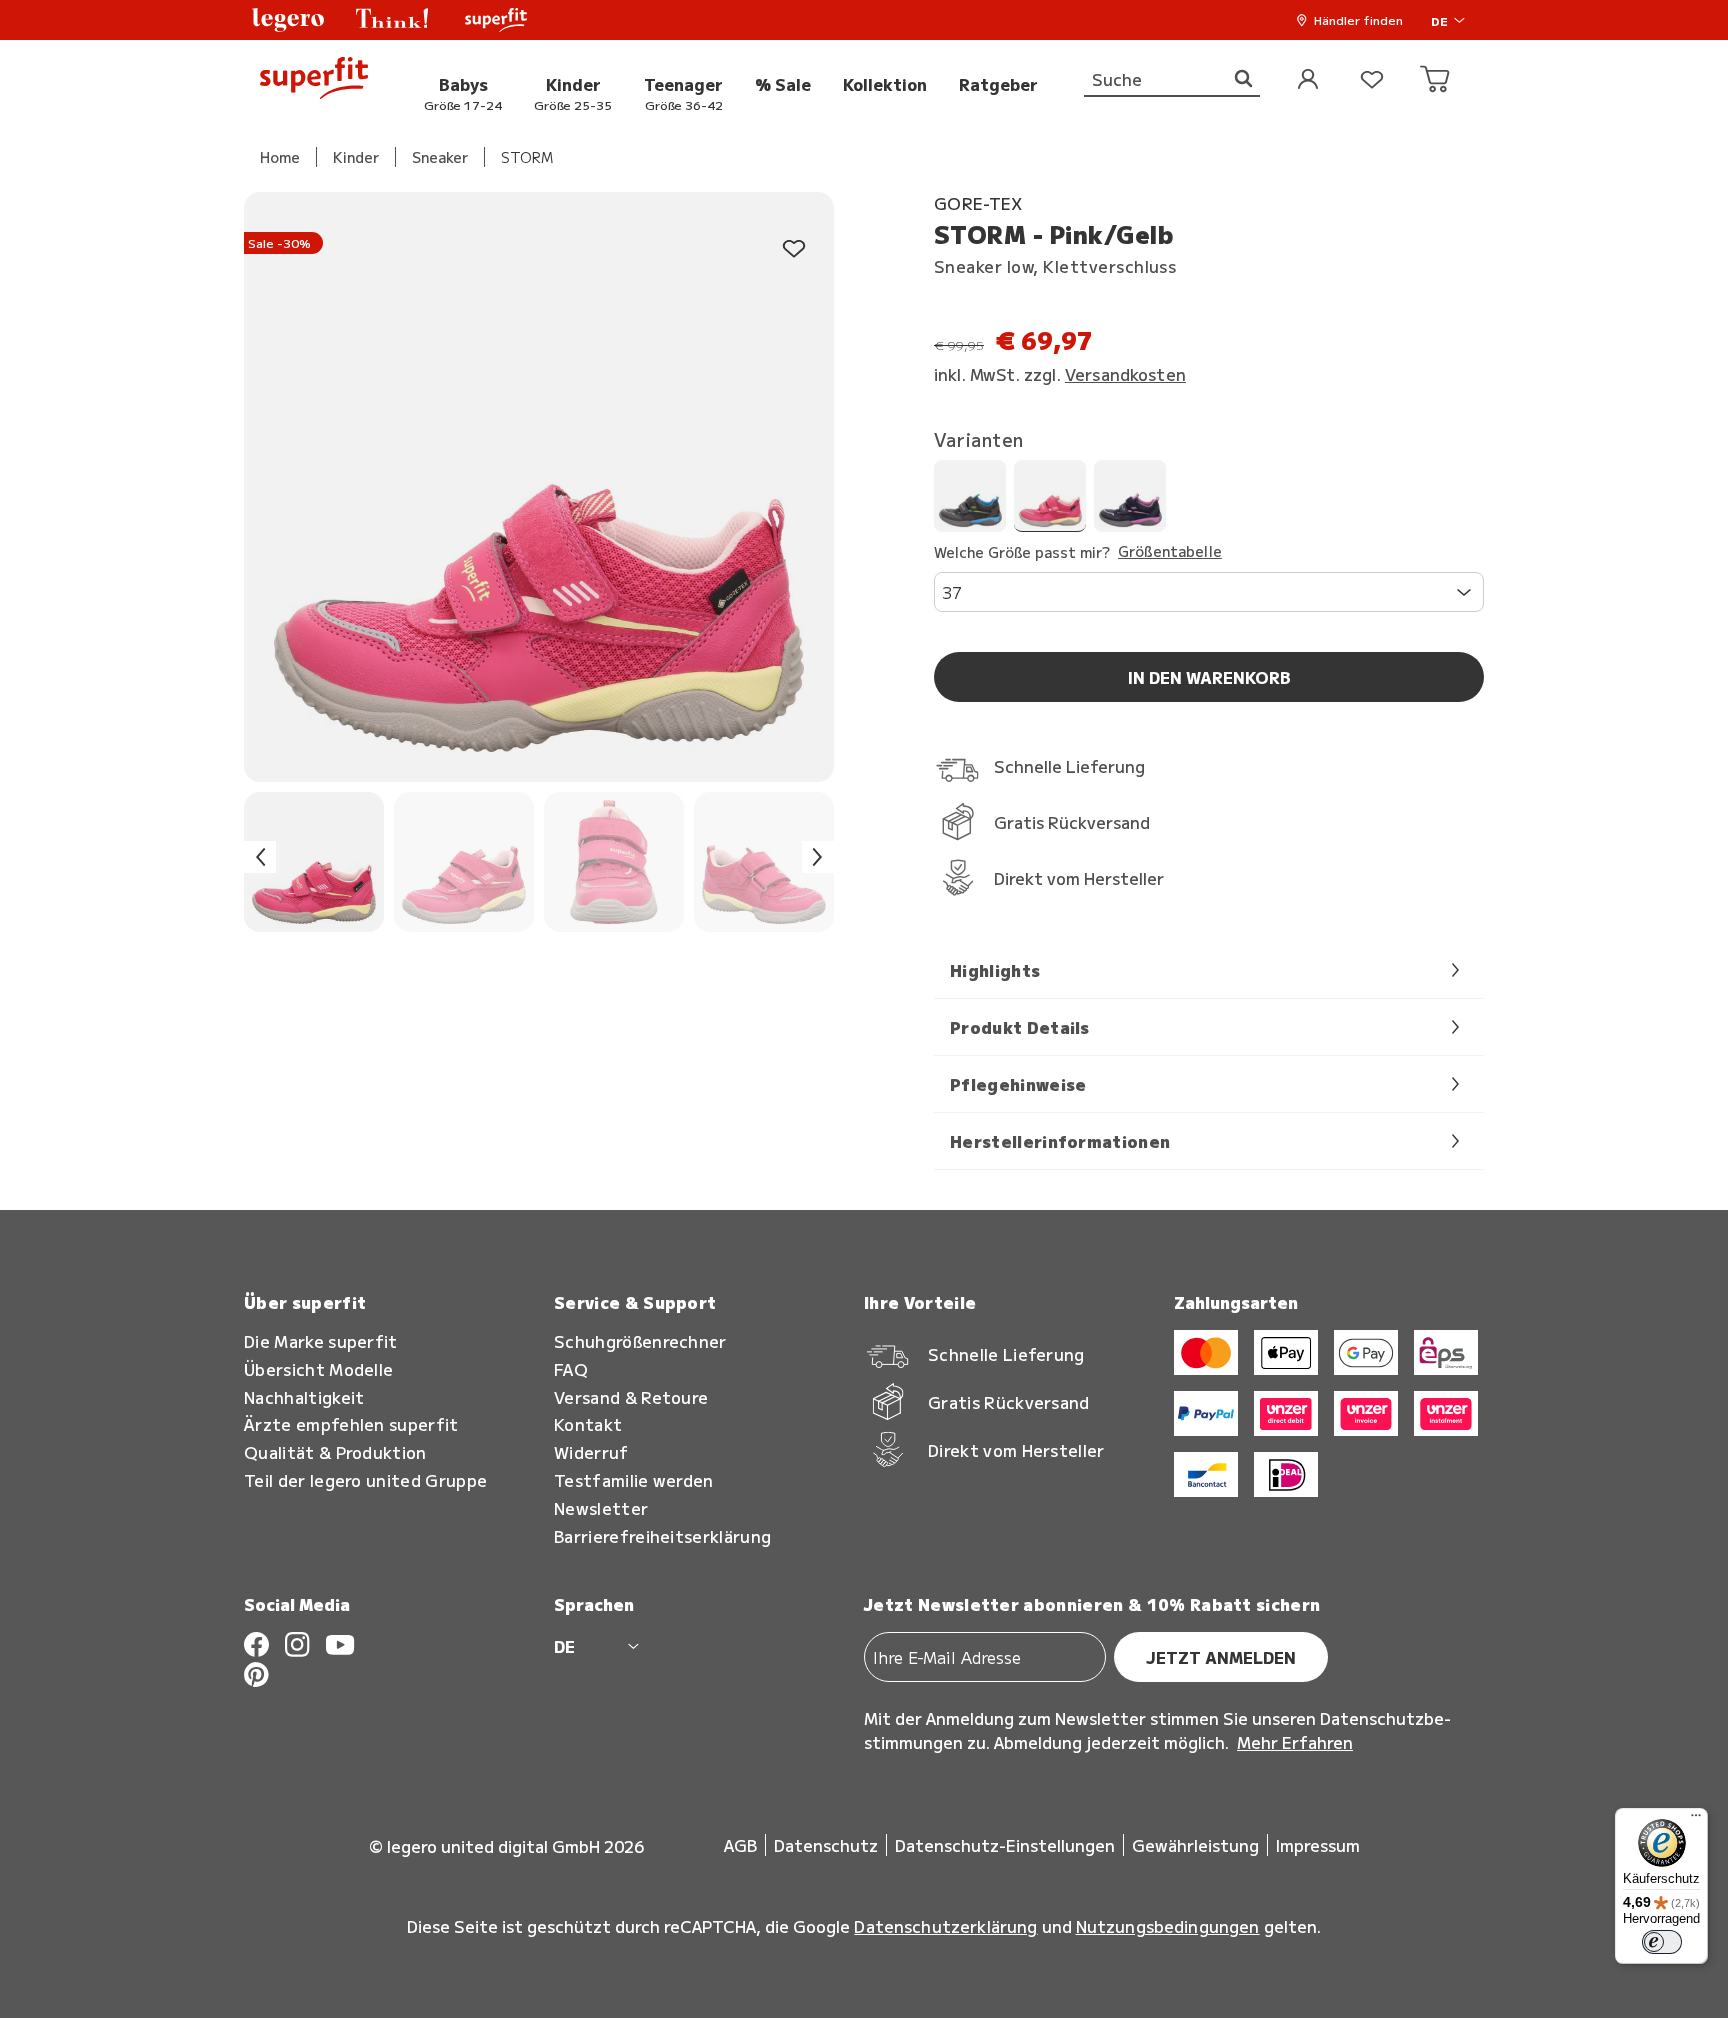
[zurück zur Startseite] (314, 80)
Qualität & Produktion (335, 1452)
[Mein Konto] (1308, 80)
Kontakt (588, 1424)
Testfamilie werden (634, 1480)
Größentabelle (1170, 552)
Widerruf (591, 1452)
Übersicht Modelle (318, 1369)
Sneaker (440, 157)
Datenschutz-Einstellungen (1005, 1845)
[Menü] (1696, 1820)
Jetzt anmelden (1221, 1657)
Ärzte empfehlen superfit (351, 1424)
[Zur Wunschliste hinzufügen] (794, 249)
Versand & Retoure (631, 1397)
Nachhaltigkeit (304, 1397)
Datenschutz (826, 1845)
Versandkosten (1125, 374)
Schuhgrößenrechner (640, 1341)
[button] (288, 20)
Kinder (356, 157)
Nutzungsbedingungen (1168, 1926)
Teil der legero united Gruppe (365, 1480)
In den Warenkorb (1209, 677)
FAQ (571, 1369)
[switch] (1662, 1942)
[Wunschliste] (1372, 80)
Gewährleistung (1195, 1845)
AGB (740, 1845)
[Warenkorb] (1436, 80)
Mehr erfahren (1295, 1742)
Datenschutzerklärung (945, 1926)
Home (280, 157)
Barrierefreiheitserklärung (662, 1536)
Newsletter (601, 1508)
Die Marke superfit (321, 1341)
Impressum (1318, 1845)
